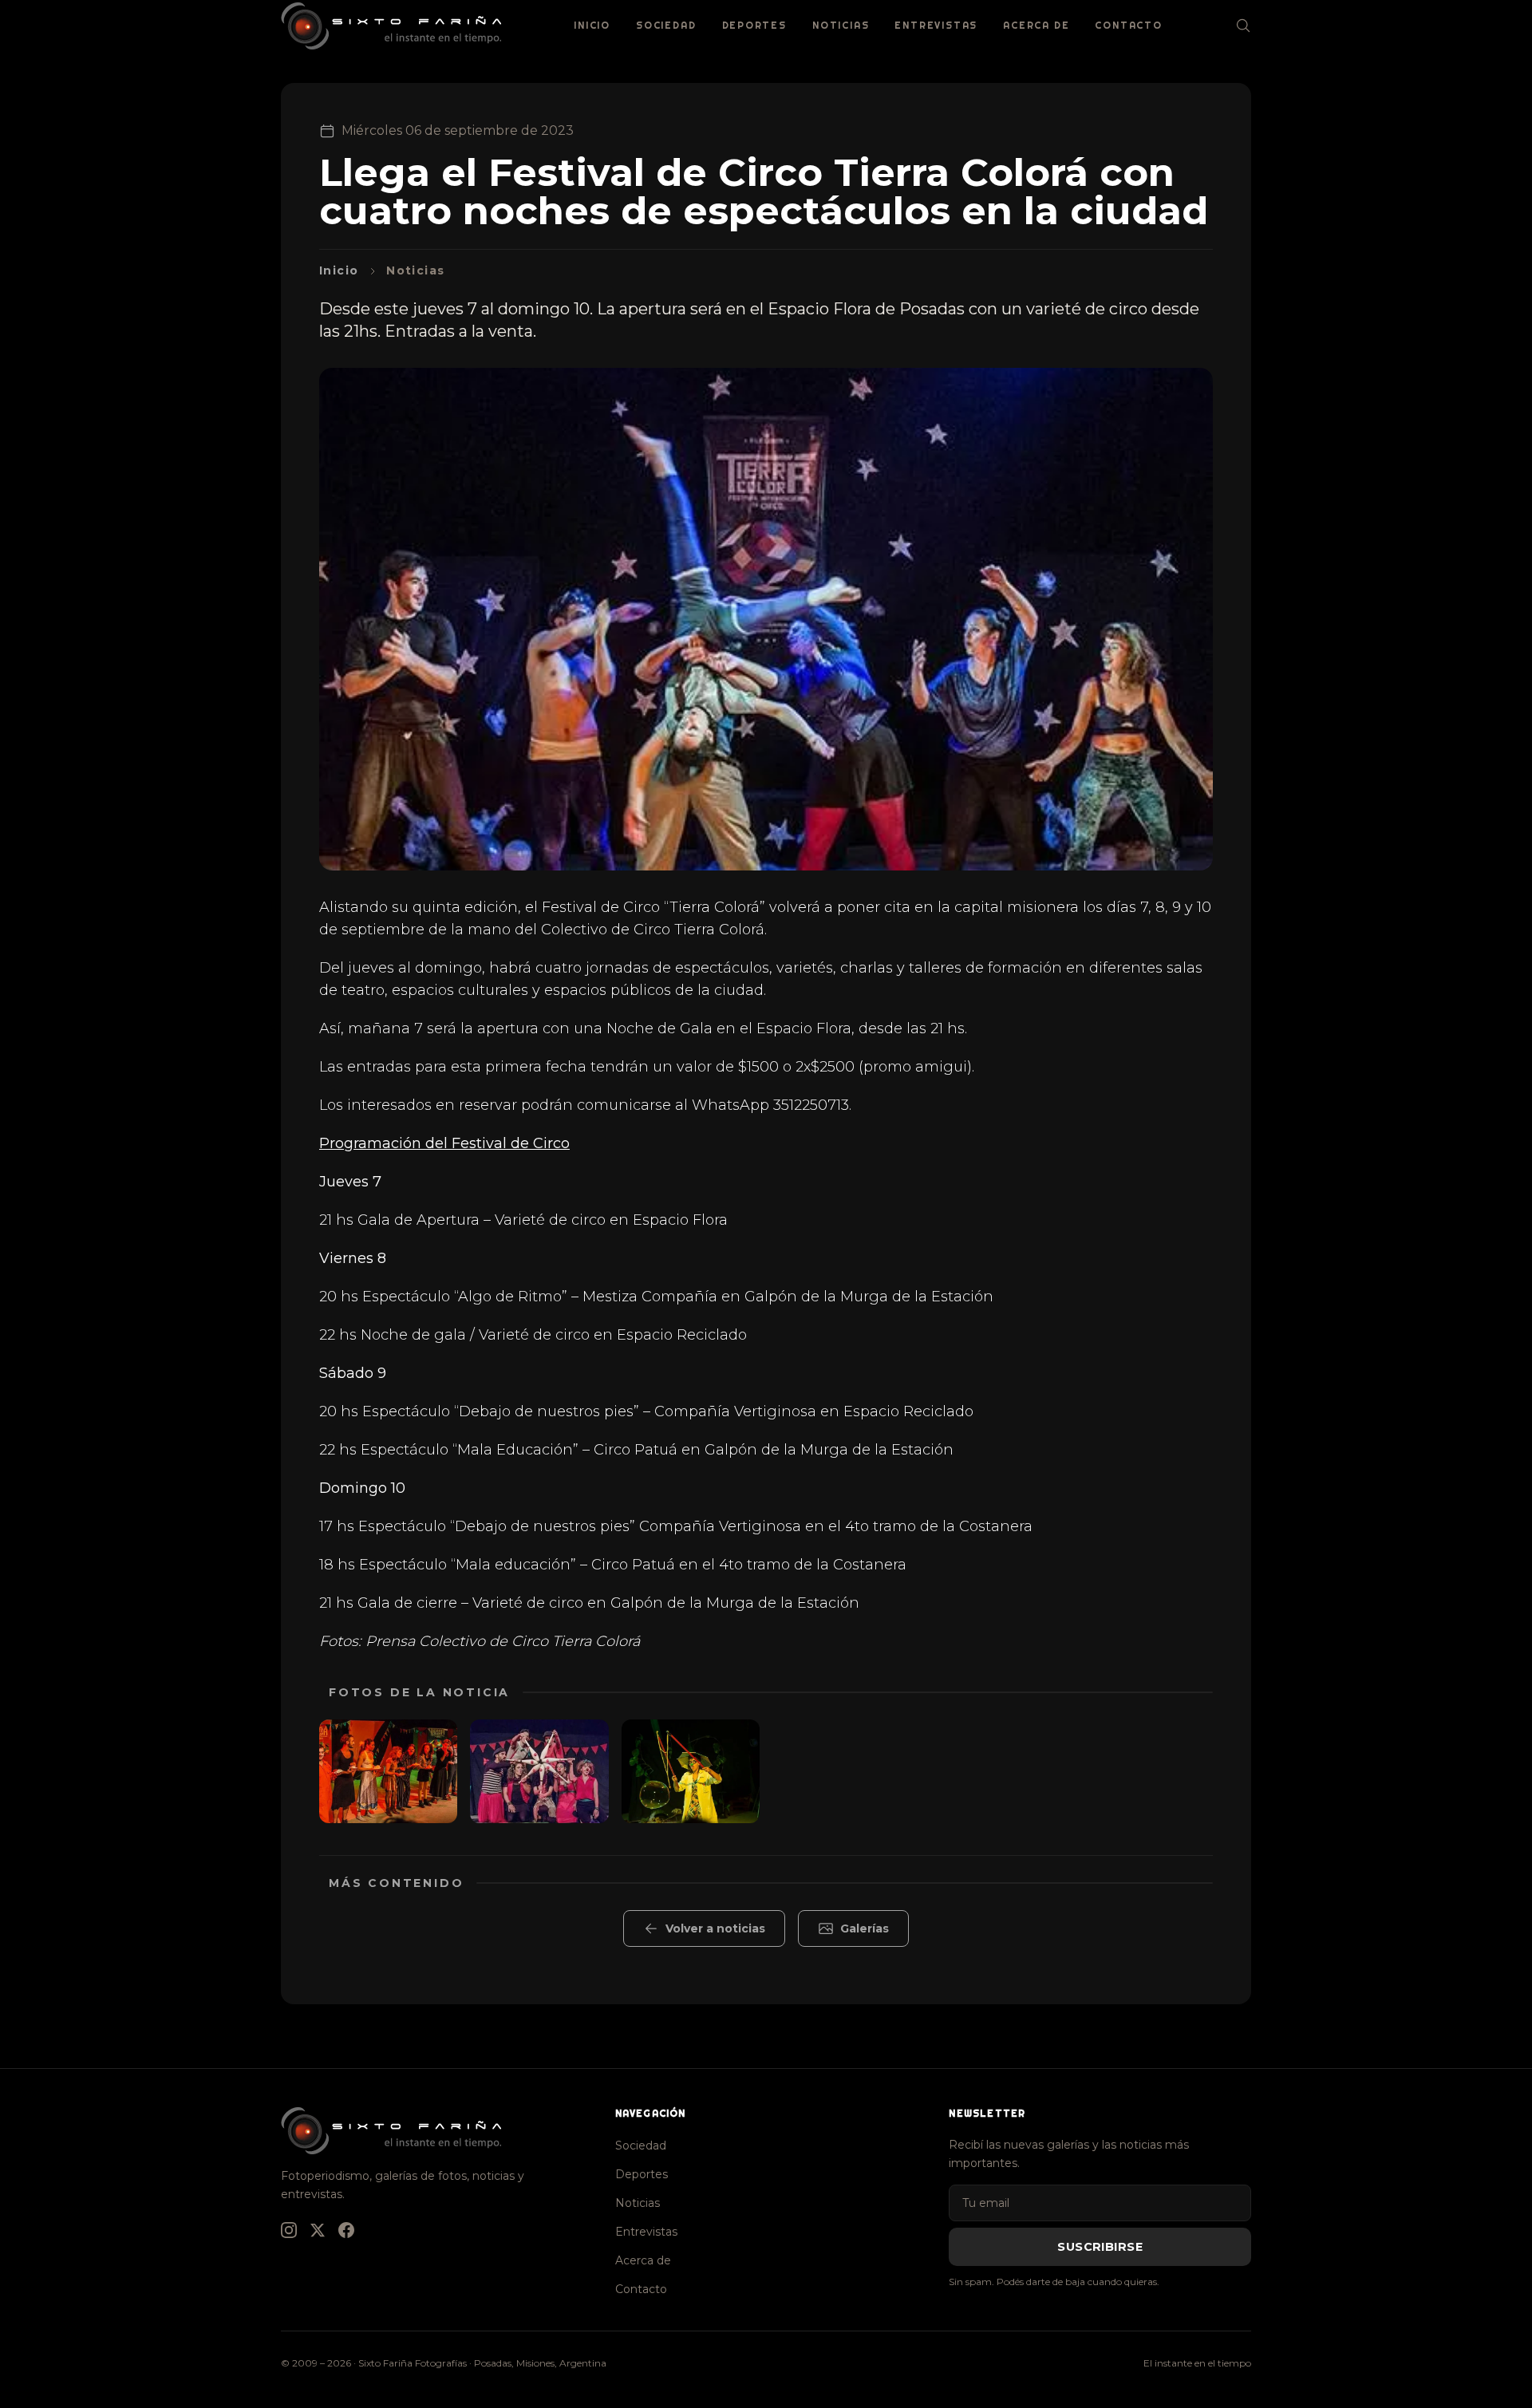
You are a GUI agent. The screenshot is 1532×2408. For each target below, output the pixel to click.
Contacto (1128, 25)
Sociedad (666, 25)
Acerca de (1036, 25)
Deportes (754, 25)
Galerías (865, 1928)
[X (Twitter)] (318, 2230)
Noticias (841, 25)
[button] (388, 1771)
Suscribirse (1100, 2247)
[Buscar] (1243, 26)
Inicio (592, 25)
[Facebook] (346, 2230)
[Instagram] (289, 2230)
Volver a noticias (715, 1928)
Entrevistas (936, 25)
